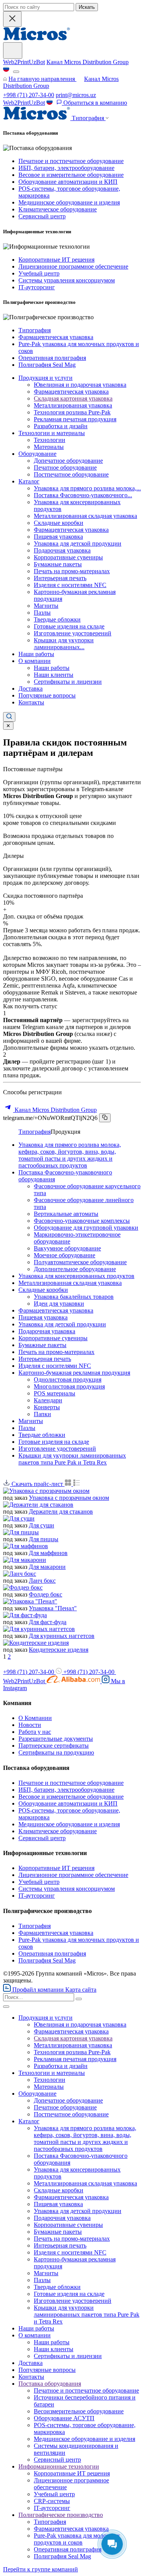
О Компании (35, 1718)
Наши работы (36, 654)
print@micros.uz (76, 95)
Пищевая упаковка (58, 537)
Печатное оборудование (65, 468)
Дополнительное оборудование (75, 1269)
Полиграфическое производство (61, 2515)
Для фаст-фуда (48, 1622)
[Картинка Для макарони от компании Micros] (25, 1560)
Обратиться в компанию (94, 103)
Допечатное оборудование (68, 461)
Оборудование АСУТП (64, 2418)
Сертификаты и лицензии (68, 682)
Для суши (41, 1525)
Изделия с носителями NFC (70, 585)
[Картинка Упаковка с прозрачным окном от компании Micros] (46, 1491)
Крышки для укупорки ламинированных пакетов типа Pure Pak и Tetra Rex (72, 1459)
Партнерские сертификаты (54, 1746)
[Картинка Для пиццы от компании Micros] (21, 1532)
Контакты (31, 702)
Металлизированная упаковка (73, 405)
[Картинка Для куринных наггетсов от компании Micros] (39, 1629)
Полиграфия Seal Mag (47, 365)
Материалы (49, 447)
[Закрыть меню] (6, 2007)
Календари (48, 1400)
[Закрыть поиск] (12, 19)
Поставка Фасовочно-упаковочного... (83, 495)
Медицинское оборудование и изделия (69, 202)
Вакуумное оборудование (67, 1248)
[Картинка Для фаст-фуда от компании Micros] (25, 1615)
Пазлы (42, 613)
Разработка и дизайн (61, 426)
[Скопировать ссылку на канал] (105, 1118)
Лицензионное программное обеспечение (73, 266)
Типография (35, 330)
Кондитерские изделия (59, 1650)
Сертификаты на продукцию (56, 1752)
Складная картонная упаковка (73, 398)
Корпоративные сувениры (68, 557)
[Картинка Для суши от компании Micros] (19, 1518)
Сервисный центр (42, 216)
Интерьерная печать (60, 578)
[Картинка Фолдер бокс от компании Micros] (23, 1587)
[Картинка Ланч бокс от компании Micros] (20, 1574)
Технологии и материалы (52, 433)
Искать (87, 7)
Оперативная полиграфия (52, 358)
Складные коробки (59, 523)
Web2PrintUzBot (24, 62)
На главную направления (42, 79)
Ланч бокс (42, 1581)
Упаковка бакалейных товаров (74, 1297)
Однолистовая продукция (68, 1380)
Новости (30, 1725)
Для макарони (47, 1567)
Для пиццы (44, 1539)
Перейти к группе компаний (41, 2569)
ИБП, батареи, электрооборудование (66, 168)
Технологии (50, 440)
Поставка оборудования (50, 2384)
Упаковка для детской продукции (78, 543)
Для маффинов (48, 1553)
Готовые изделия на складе (69, 626)
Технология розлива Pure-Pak (72, 412)
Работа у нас (35, 1732)
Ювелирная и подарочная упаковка (80, 385)
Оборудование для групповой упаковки (86, 1228)
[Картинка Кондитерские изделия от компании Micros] (36, 1643)
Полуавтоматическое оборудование (80, 1262)
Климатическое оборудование (58, 209)
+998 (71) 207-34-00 (29, 95)
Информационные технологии (59, 2466)
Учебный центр (39, 273)
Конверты (47, 1407)
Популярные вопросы (47, 695)
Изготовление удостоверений (73, 633)
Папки (42, 1414)
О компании (35, 661)
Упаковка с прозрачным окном (69, 1498)
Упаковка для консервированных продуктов (76, 1276)
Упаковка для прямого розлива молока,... (87, 488)
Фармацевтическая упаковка (56, 337)
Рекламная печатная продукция (75, 419)
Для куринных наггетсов (62, 1636)
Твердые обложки (57, 619)
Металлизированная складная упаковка (85, 516)
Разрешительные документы (56, 1739)
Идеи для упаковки (59, 1304)
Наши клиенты (54, 675)
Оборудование (37, 454)
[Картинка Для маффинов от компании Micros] (26, 1546)
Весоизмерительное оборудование (79, 2411)
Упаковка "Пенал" (53, 1608)
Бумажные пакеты (58, 564)
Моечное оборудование (65, 1255)
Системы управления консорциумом (67, 280)
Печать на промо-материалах (72, 571)
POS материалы (55, 1393)
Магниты (46, 606)
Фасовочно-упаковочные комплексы (82, 1221)
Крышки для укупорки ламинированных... (64, 644)
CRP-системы (52, 2501)
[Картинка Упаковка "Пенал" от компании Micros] (30, 1601)
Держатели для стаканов (61, 1511)
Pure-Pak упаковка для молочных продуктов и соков (77, 2539)
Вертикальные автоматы (66, 1214)
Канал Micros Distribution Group (88, 62)
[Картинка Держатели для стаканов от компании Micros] (38, 1505)
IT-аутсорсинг (37, 287)
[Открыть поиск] (9, 717)
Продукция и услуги (46, 378)
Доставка (31, 689)
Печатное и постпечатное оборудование (71, 161)
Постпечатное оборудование (71, 474)
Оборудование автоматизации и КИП (68, 182)
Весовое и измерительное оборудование (71, 175)
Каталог (29, 481)
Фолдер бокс (46, 1594)
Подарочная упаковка (62, 550)
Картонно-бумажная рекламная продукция (74, 1373)
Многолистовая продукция (69, 1386)
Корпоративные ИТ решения (56, 260)
